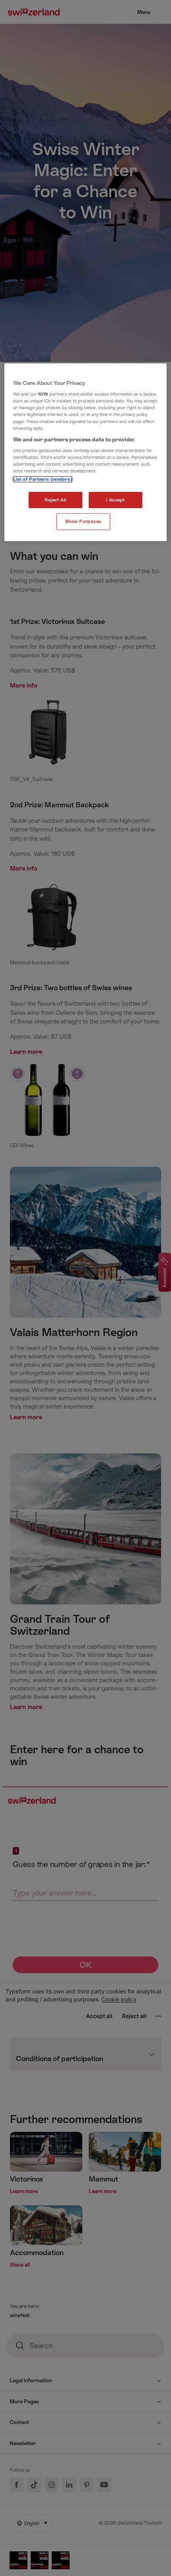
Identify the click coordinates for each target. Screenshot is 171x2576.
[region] (86, 452)
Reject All (56, 500)
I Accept (115, 500)
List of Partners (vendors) (43, 479)
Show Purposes (83, 522)
